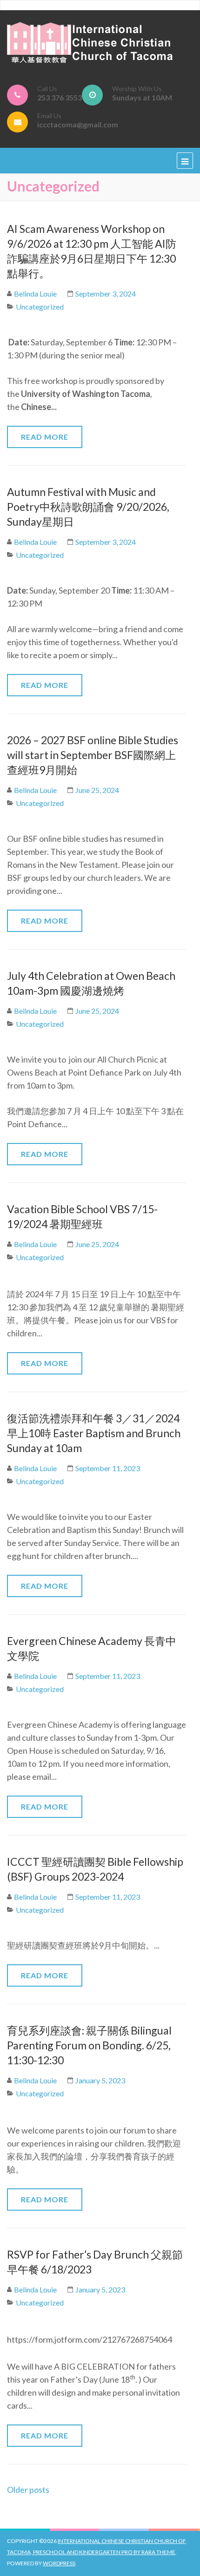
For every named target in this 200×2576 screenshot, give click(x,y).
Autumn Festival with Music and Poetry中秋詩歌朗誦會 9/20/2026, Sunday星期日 (88, 507)
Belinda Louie (35, 294)
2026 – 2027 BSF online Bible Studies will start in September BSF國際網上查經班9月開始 (93, 755)
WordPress (59, 2563)
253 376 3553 (60, 97)
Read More (45, 437)
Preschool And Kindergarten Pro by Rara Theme (104, 2552)
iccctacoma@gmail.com (78, 124)
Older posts (28, 2490)
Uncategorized (40, 307)
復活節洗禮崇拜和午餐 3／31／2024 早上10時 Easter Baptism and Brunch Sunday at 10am (94, 1433)
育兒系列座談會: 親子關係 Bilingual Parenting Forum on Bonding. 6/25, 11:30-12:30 (89, 2045)
